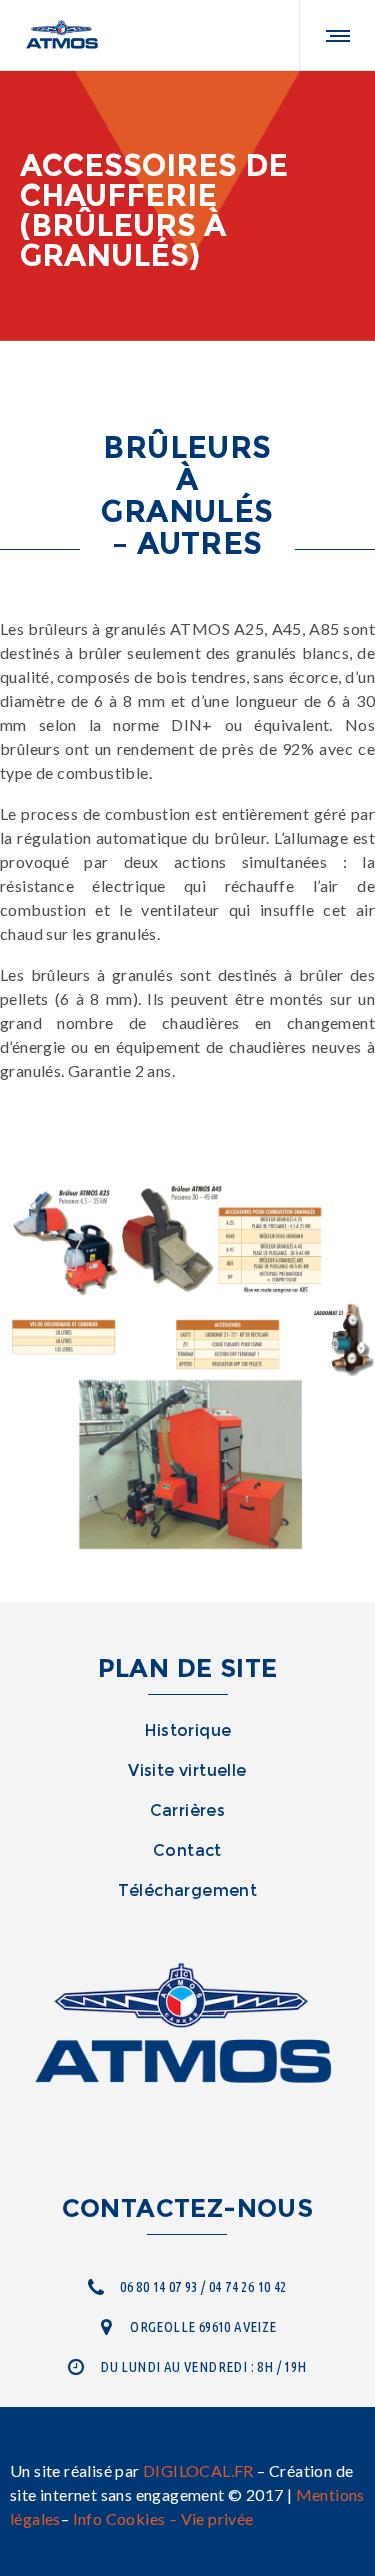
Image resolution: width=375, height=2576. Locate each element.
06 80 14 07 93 (159, 2286)
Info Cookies (119, 2518)
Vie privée (217, 2518)
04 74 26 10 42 (248, 2286)
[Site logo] (63, 35)
